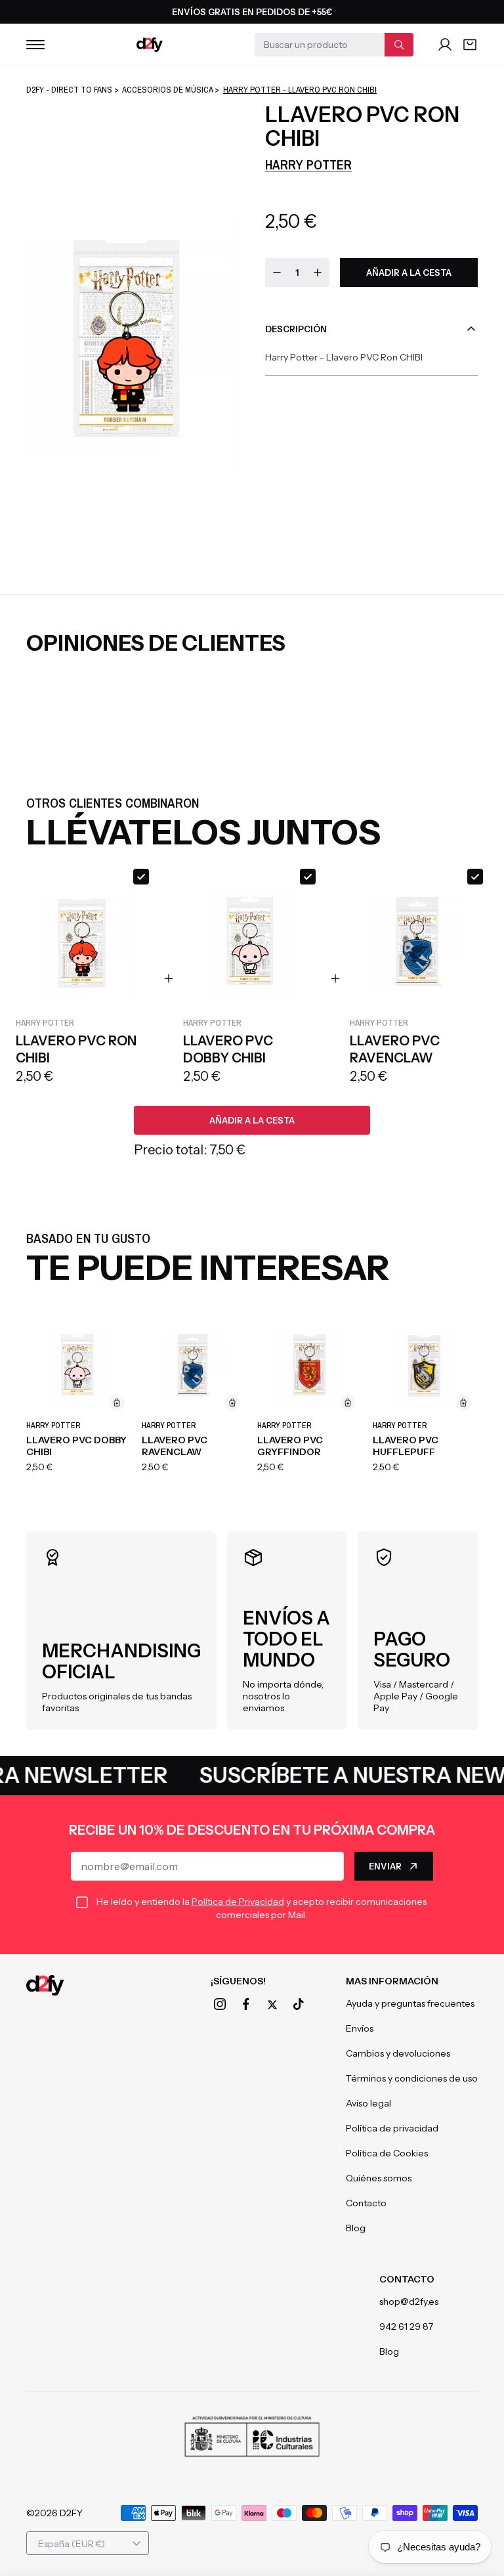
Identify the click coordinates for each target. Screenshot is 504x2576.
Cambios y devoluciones (398, 2053)
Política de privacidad (392, 2128)
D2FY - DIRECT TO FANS (69, 90)
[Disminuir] (277, 273)
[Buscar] (399, 45)
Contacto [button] (407, 2279)
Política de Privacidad (238, 1902)
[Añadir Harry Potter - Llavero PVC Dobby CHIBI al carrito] (117, 1403)
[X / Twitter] (272, 2005)
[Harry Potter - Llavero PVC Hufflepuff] (425, 1364)
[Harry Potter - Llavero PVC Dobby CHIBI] (79, 1364)
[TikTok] (299, 2004)
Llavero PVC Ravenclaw (175, 1446)
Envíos (360, 2028)
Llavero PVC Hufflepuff (406, 1446)
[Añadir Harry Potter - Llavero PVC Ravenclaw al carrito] (232, 1403)
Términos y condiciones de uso (412, 2078)
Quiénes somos (379, 2178)
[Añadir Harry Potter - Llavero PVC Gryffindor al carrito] (348, 1403)
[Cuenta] (445, 45)
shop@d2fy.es (409, 2302)
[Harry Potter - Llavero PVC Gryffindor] (310, 1364)
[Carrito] (470, 45)
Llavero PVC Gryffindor (290, 1446)
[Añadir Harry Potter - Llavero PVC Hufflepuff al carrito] (463, 1403)
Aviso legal (368, 2103)
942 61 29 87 (406, 2326)
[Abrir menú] (35, 45)
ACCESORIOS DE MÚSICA (167, 90)
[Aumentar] (318, 273)
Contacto (366, 2203)
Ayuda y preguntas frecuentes (410, 2003)
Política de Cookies (387, 2153)
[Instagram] (220, 2004)
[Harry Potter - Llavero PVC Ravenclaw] (194, 1364)
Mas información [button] (392, 1981)
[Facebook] (246, 2004)
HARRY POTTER (308, 164)
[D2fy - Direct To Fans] (150, 45)
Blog (356, 2228)
